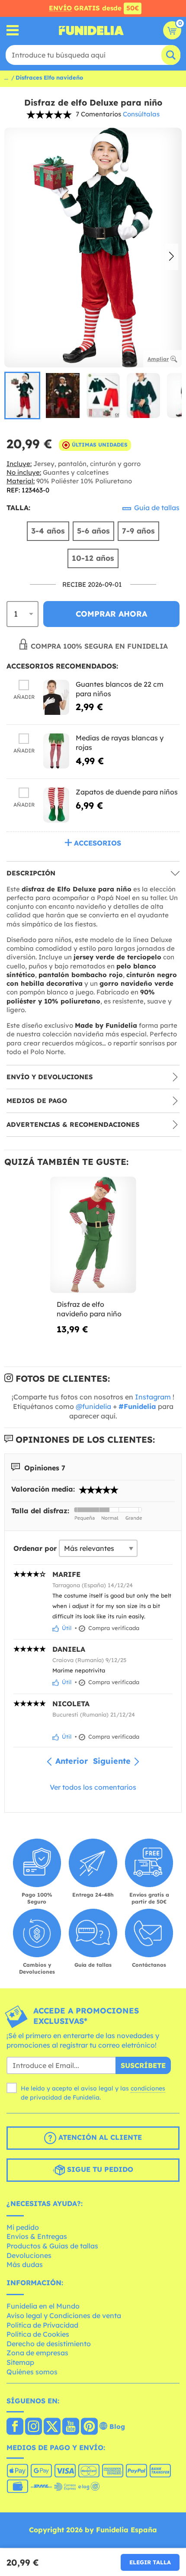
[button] (172, 257)
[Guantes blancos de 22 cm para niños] (56, 697)
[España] (15, 2427)
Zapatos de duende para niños (127, 792)
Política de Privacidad (42, 2325)
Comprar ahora (111, 614)
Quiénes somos (32, 2372)
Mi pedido (23, 2227)
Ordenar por (35, 1548)
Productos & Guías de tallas (52, 2246)
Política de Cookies (38, 2334)
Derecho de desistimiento (49, 2344)
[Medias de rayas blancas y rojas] (56, 751)
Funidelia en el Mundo (43, 2306)
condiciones (148, 2088)
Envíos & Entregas (37, 2236)
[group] (22, 396)
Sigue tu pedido (99, 2170)
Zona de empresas (37, 2353)
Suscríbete (143, 2065)
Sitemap (20, 2362)
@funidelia (93, 1406)
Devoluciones (29, 2255)
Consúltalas (141, 114)
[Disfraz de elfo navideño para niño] (93, 1235)
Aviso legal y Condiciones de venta (64, 2316)
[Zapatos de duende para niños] (56, 805)
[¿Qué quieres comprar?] (13, 31)
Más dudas (25, 2264)
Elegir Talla (150, 2562)
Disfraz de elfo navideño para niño (89, 1309)
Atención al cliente (99, 2138)
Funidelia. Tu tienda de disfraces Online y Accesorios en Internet (91, 30)
